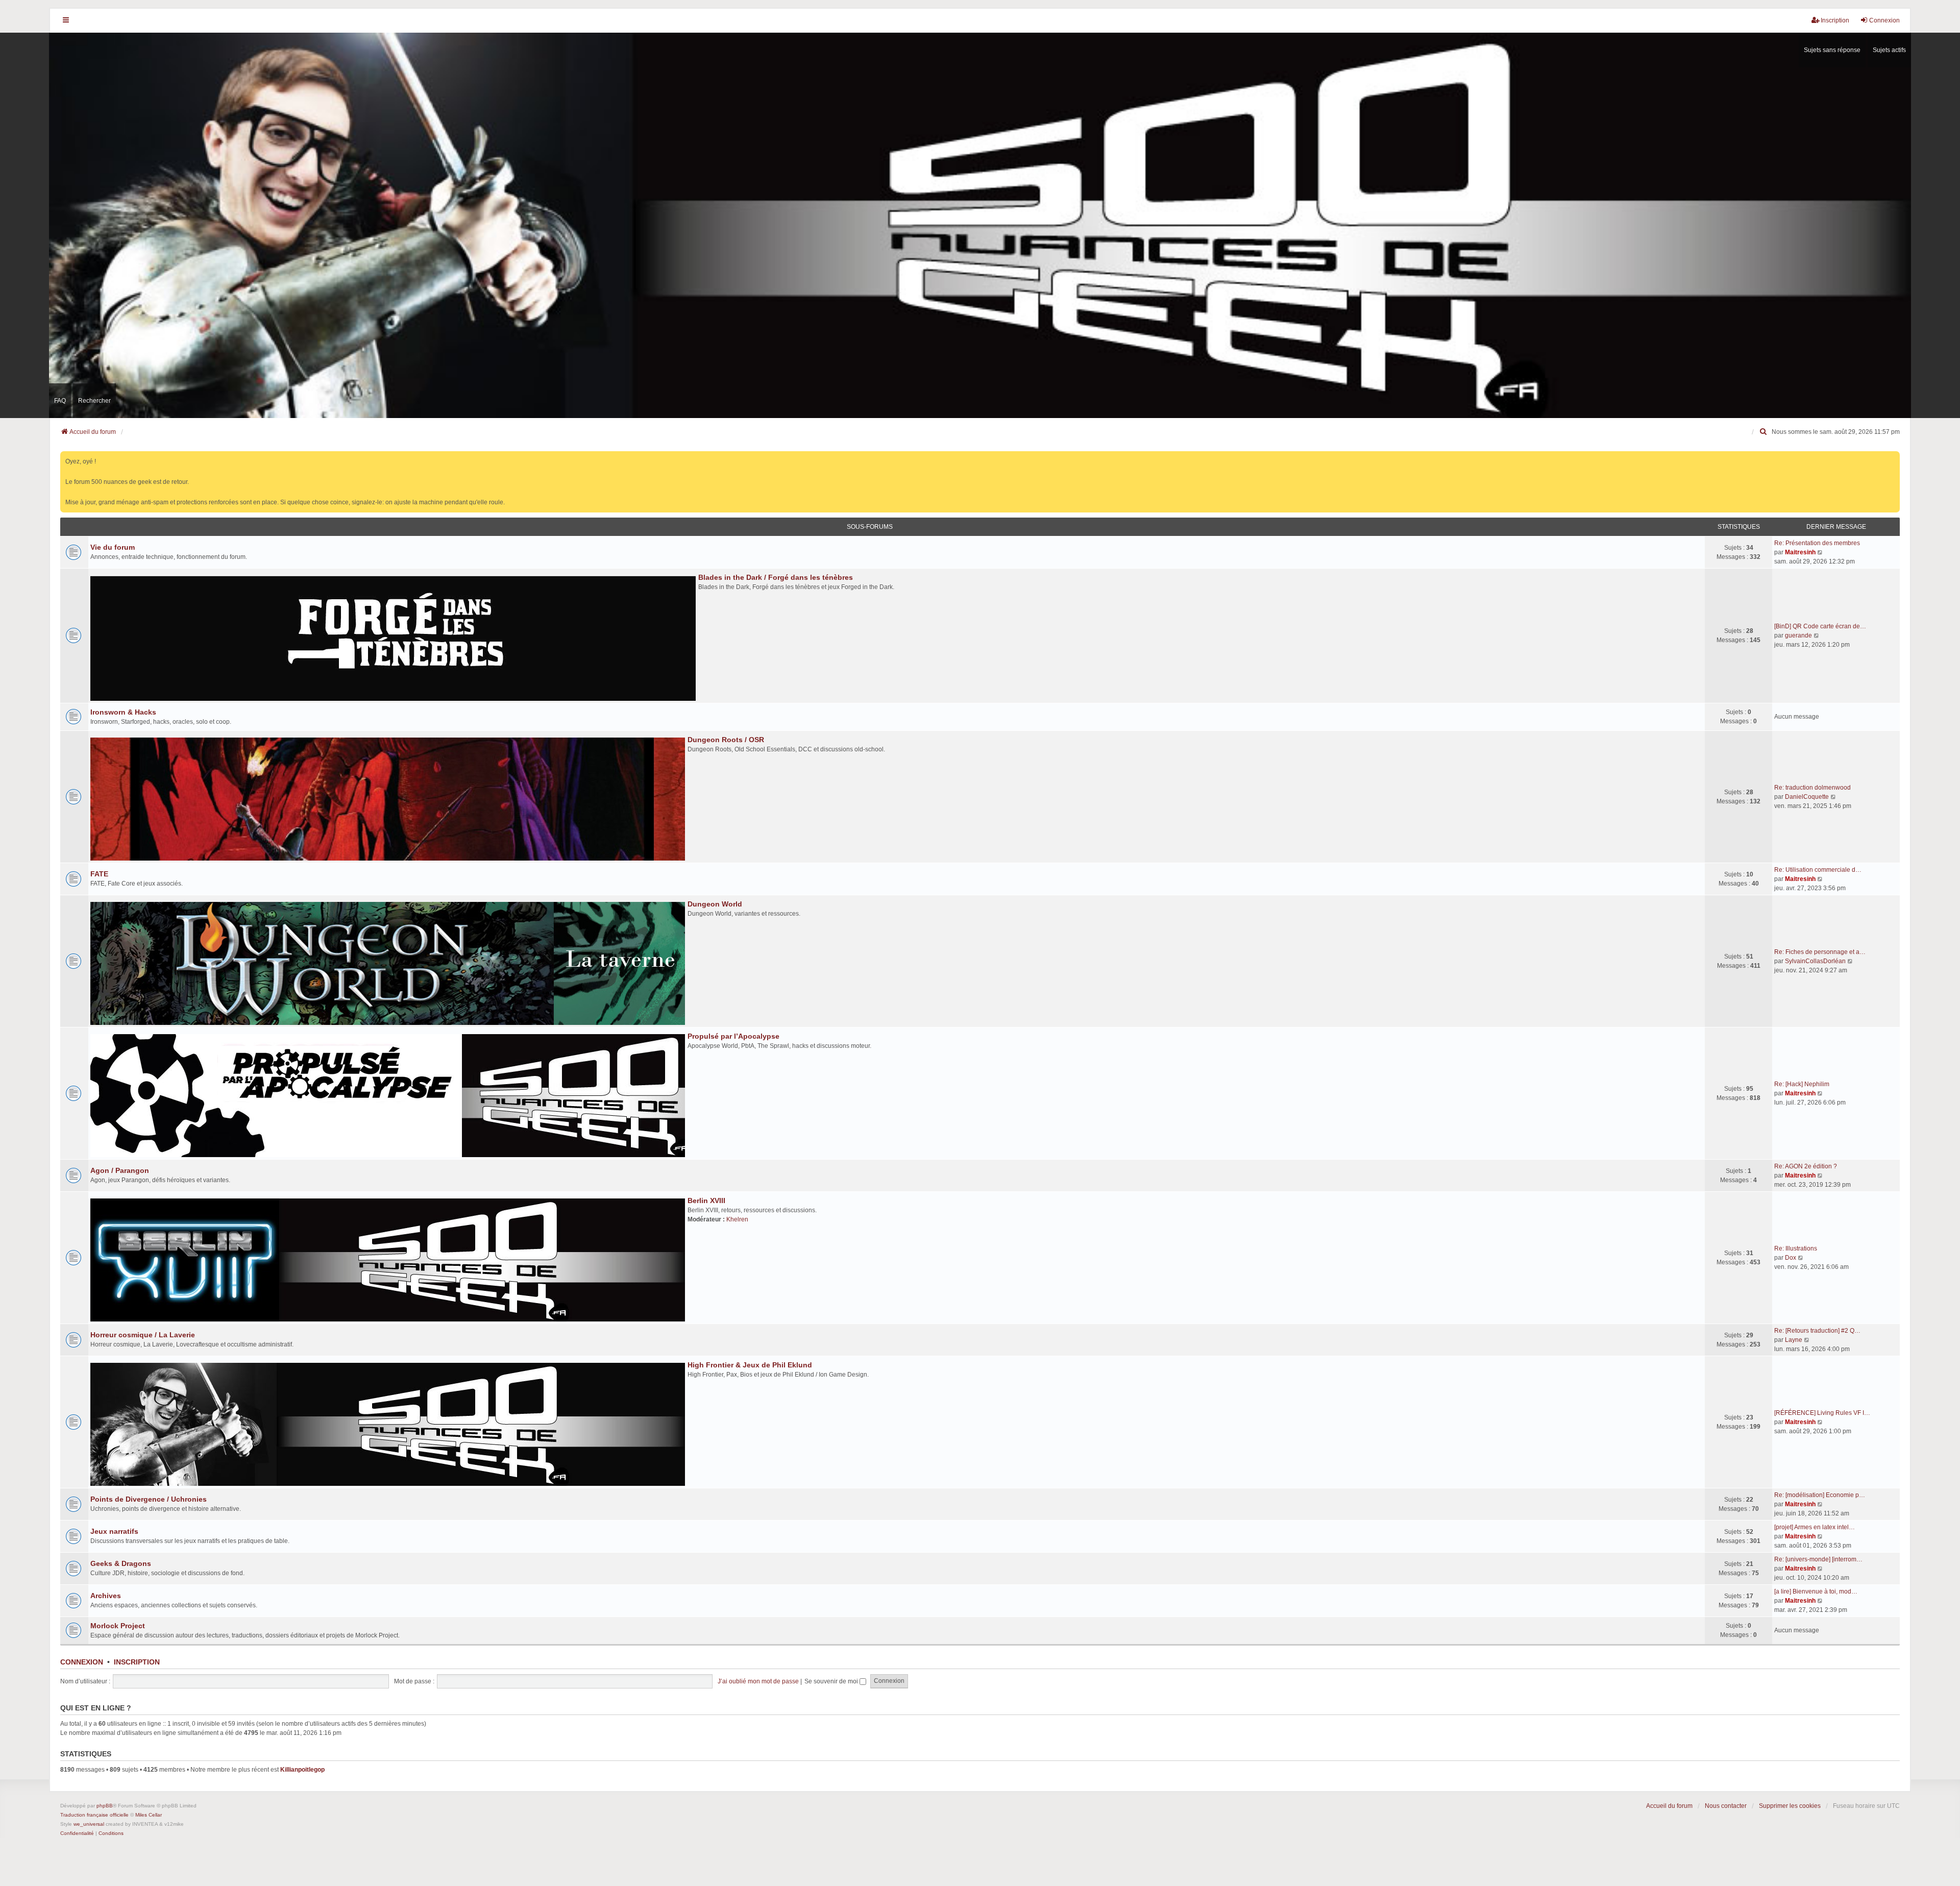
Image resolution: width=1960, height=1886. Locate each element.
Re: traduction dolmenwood (1812, 788)
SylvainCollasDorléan (1815, 961)
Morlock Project (118, 1626)
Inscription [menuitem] (1835, 20)
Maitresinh (1800, 552)
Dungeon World (715, 904)
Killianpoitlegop (302, 1770)
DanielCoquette (1807, 797)
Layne (1794, 1340)
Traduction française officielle (94, 1815)
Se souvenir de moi (832, 1681)
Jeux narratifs (114, 1531)
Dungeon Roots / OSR (726, 740)
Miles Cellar (149, 1815)
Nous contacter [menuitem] (1726, 1806)
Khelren (737, 1219)
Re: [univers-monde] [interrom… (1818, 1559)
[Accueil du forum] (980, 225)
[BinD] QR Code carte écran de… (1820, 626)
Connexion (82, 1662)
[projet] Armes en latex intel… (1815, 1527)
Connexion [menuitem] (1884, 20)
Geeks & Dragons (121, 1563)
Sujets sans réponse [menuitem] (1832, 50)
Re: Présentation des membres (1817, 543)
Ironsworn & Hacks (123, 712)
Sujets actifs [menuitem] (1889, 50)
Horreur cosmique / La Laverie (143, 1335)
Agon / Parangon (120, 1170)
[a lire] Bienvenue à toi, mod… (1816, 1591)
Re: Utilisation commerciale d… (1818, 870)
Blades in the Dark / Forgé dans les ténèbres (776, 577)
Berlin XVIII (706, 1201)
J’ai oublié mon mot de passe (758, 1681)
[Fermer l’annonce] (1893, 457)
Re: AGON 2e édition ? (1806, 1166)
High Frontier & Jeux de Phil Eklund (750, 1365)
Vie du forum (113, 547)
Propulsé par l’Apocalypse (733, 1036)
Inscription (137, 1662)
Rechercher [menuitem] (94, 401)
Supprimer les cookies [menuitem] (1790, 1806)
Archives (106, 1596)
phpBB (105, 1806)
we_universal (89, 1824)
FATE (99, 874)
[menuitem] (1763, 432)
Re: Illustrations (1796, 1248)
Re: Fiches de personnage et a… (1820, 952)
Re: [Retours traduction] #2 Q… (1817, 1331)
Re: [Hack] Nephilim (1802, 1084)
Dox (1791, 1258)
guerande (1798, 635)
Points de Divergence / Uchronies (149, 1499)
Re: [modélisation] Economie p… (1820, 1495)
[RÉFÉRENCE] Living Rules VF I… (1822, 1413)
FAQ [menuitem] (60, 401)
